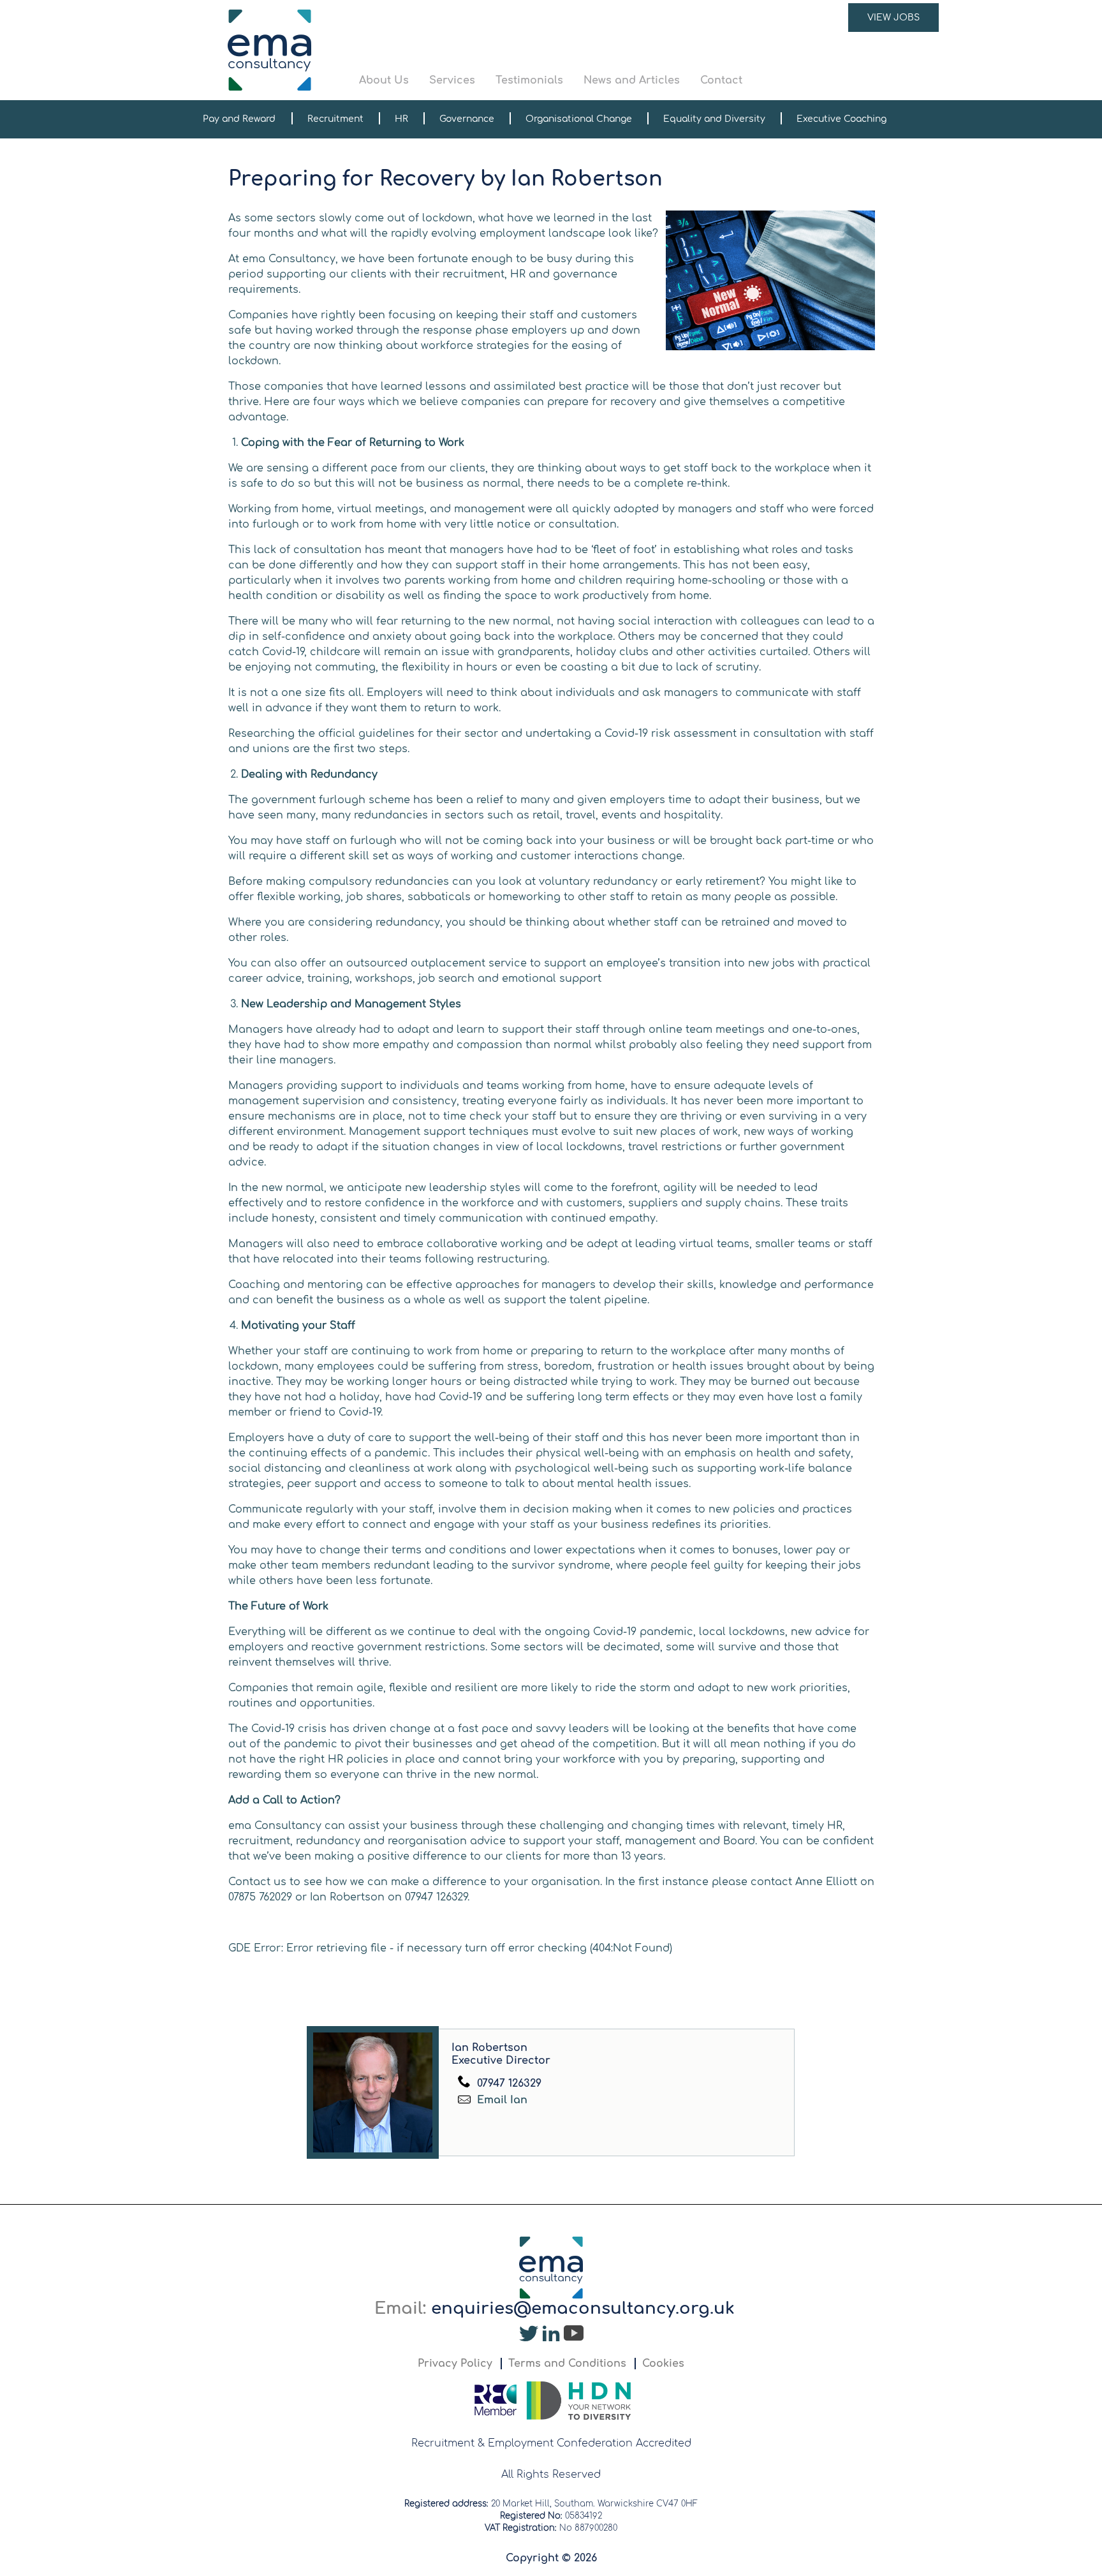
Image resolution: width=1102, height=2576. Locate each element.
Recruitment (335, 119)
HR (401, 119)
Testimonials (529, 80)
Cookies (663, 2364)
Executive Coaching (841, 119)
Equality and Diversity (714, 119)
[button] (649, 50)
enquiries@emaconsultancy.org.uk (583, 2308)
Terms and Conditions (567, 2364)
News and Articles (632, 80)
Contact (721, 80)
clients (524, 1856)
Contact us (257, 1882)
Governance (467, 119)
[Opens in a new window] (529, 2337)
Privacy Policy (455, 2364)
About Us (384, 80)
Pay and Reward (239, 119)
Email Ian (501, 2100)
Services (452, 80)
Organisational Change (579, 119)
